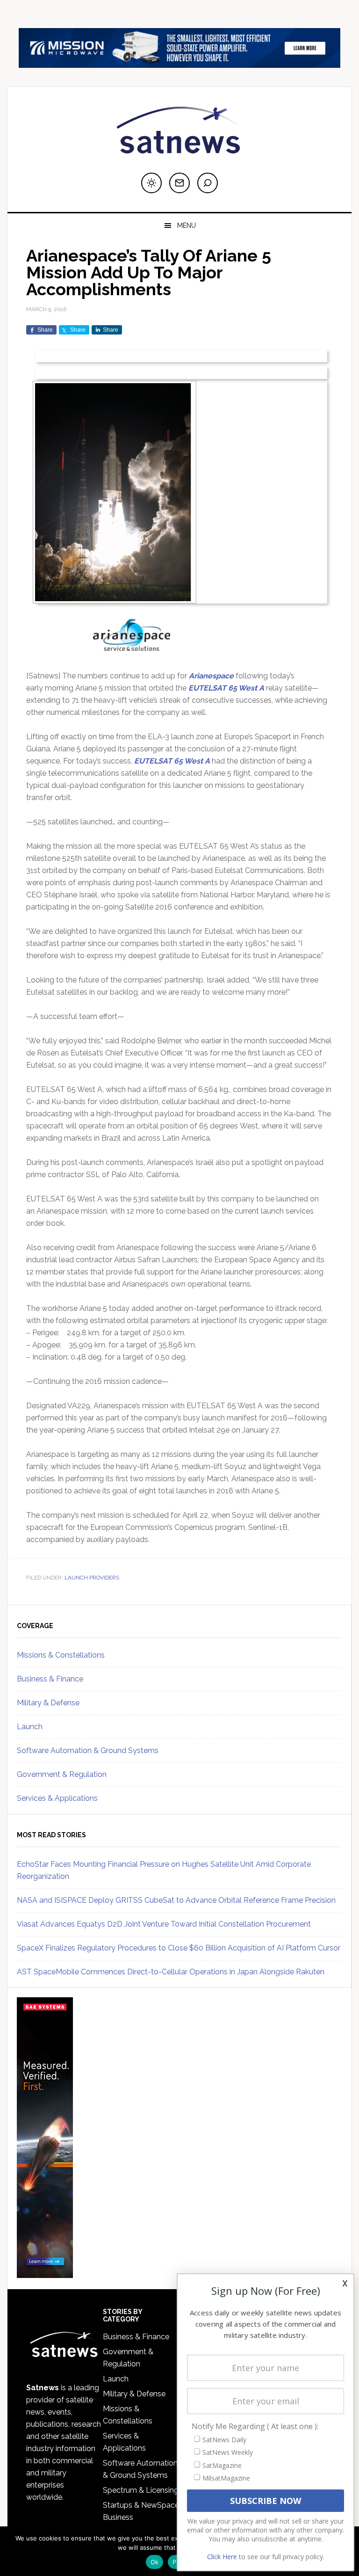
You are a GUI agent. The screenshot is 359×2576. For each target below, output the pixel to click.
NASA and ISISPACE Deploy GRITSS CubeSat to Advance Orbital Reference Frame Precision (176, 1900)
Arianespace (211, 676)
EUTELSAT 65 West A (226, 688)
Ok (155, 2562)
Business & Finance (50, 1679)
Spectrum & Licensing (141, 2490)
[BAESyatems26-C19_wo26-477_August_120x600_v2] (45, 2274)
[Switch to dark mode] (151, 183)
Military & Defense (48, 1703)
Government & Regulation (62, 1774)
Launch (30, 1727)
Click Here (222, 2557)
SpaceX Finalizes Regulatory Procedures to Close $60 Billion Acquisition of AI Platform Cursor (179, 1948)
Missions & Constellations (61, 1655)
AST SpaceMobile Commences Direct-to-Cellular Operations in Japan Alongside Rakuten (171, 1972)
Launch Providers (92, 1578)
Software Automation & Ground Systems (88, 1750)
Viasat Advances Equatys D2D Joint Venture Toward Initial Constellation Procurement (164, 1924)
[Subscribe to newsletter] (179, 183)
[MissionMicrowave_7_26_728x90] (179, 63)
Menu (187, 226)
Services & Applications (57, 1798)
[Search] (208, 183)
